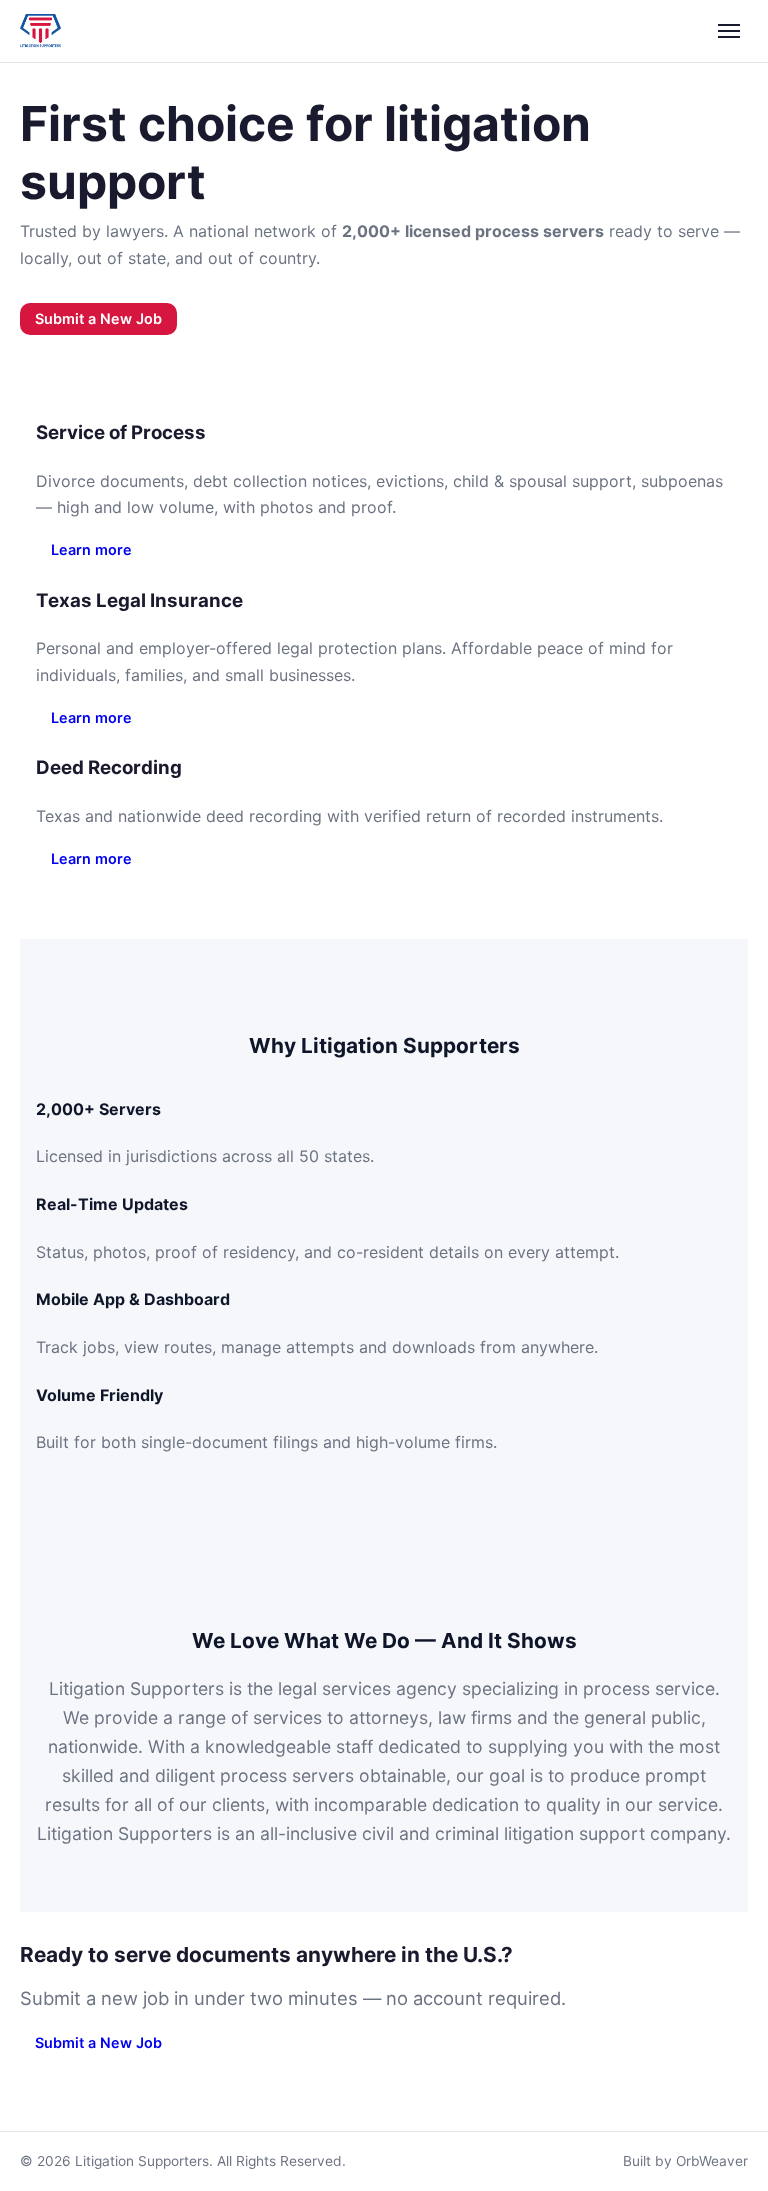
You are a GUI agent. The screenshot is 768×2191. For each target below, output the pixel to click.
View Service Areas (273, 318)
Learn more (91, 549)
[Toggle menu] (729, 31)
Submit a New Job (98, 318)
